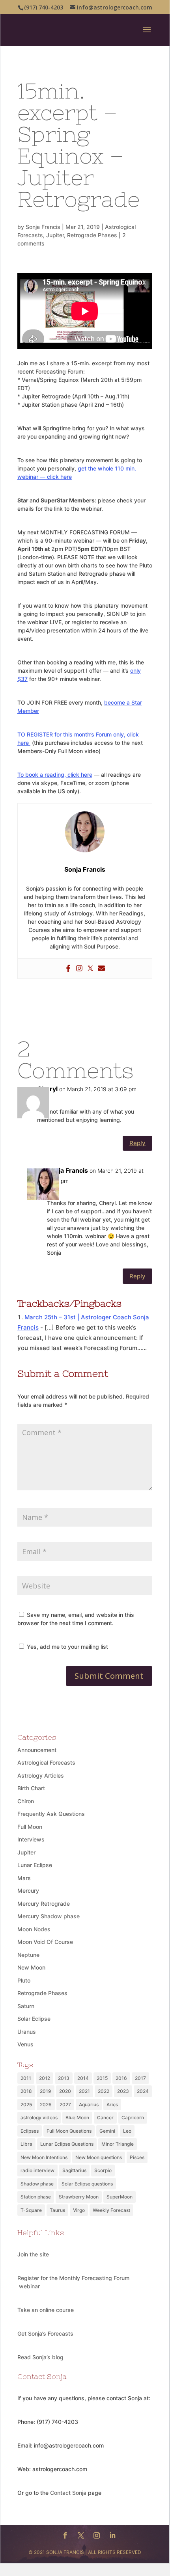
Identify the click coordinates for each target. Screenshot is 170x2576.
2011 (26, 2078)
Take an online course (46, 2310)
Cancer (105, 2118)
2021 (84, 2091)
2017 (140, 2078)
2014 (83, 2078)
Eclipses (30, 2131)
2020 (65, 2091)
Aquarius (89, 2105)
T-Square (31, 2210)
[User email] (101, 969)
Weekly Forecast (111, 2210)
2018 (26, 2091)
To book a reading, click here (55, 775)
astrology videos (39, 2118)
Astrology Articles (41, 1775)
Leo (127, 2131)
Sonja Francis (43, 227)
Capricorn (133, 2118)
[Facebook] (68, 969)
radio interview (37, 2170)
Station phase (36, 2197)
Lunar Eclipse (35, 1865)
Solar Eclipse (34, 2019)
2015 (102, 2078)
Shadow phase (37, 2184)
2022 (104, 2091)
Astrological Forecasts (46, 1762)
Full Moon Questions (69, 2131)
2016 (121, 2078)
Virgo (79, 2210)
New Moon (31, 1967)
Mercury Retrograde (44, 1904)
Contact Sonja (68, 2493)
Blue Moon (77, 2118)
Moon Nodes (34, 1929)
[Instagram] (79, 969)
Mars (24, 1878)
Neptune (28, 1955)
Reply (137, 1143)
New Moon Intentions (44, 2157)
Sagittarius (74, 2170)
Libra (26, 2144)
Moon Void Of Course (45, 1942)
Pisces (137, 2157)
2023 (123, 2091)
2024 (143, 2091)
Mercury (28, 1891)
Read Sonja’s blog (40, 2357)
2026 (46, 2105)
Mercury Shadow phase (49, 1916)
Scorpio (103, 2170)
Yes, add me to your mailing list (67, 1647)
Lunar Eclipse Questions (67, 2144)
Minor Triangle (118, 2144)
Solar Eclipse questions (87, 2184)
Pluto (24, 1980)
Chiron (26, 1801)
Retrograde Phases (92, 235)
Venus (25, 2044)
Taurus (57, 2210)
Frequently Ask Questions (51, 1814)
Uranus (27, 2032)
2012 (45, 2078)
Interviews (31, 1839)
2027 (65, 2105)
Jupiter (55, 235)
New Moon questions (99, 2157)
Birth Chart (31, 1788)
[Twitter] (90, 969)
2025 (26, 2105)
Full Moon (30, 1827)
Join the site (33, 2254)
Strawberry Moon (79, 2197)
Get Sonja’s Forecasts (45, 2333)
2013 (64, 2078)
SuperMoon (120, 2197)
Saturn (26, 2006)
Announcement (37, 1750)
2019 (46, 2091)
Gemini (107, 2131)
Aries (112, 2105)
